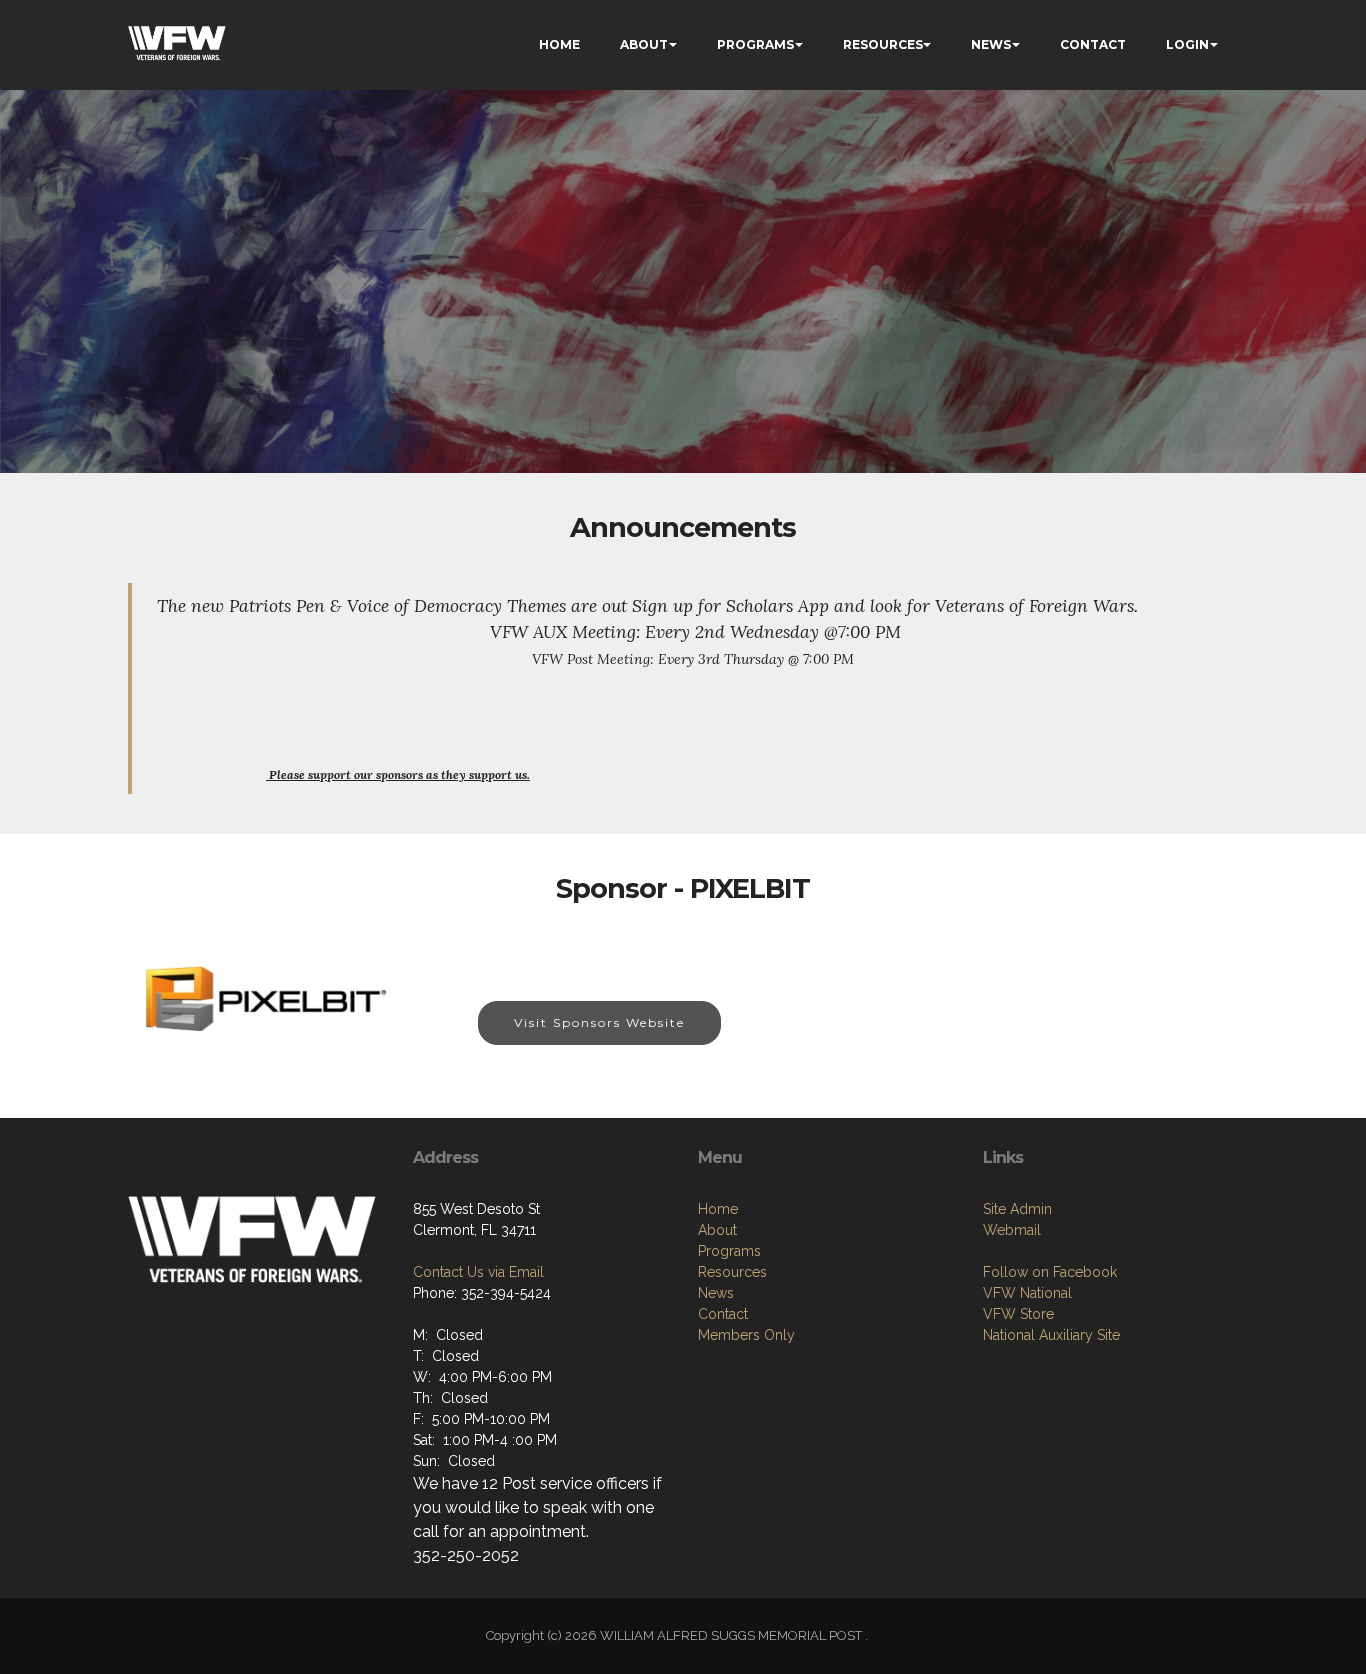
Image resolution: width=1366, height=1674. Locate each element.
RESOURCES (883, 44)
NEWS (991, 44)
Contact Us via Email (478, 1272)
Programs (729, 1251)
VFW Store (1018, 1314)
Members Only (746, 1335)
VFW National (1027, 1293)
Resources (732, 1272)
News (716, 1293)
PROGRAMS (755, 44)
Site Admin (1017, 1209)
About (717, 1230)
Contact (723, 1314)
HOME (559, 44)
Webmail (1012, 1230)
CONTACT (1093, 44)
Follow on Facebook (1050, 1272)
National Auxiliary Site (1051, 1335)
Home (718, 1209)
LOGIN (1187, 44)
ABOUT (644, 44)
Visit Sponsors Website (599, 1022)
